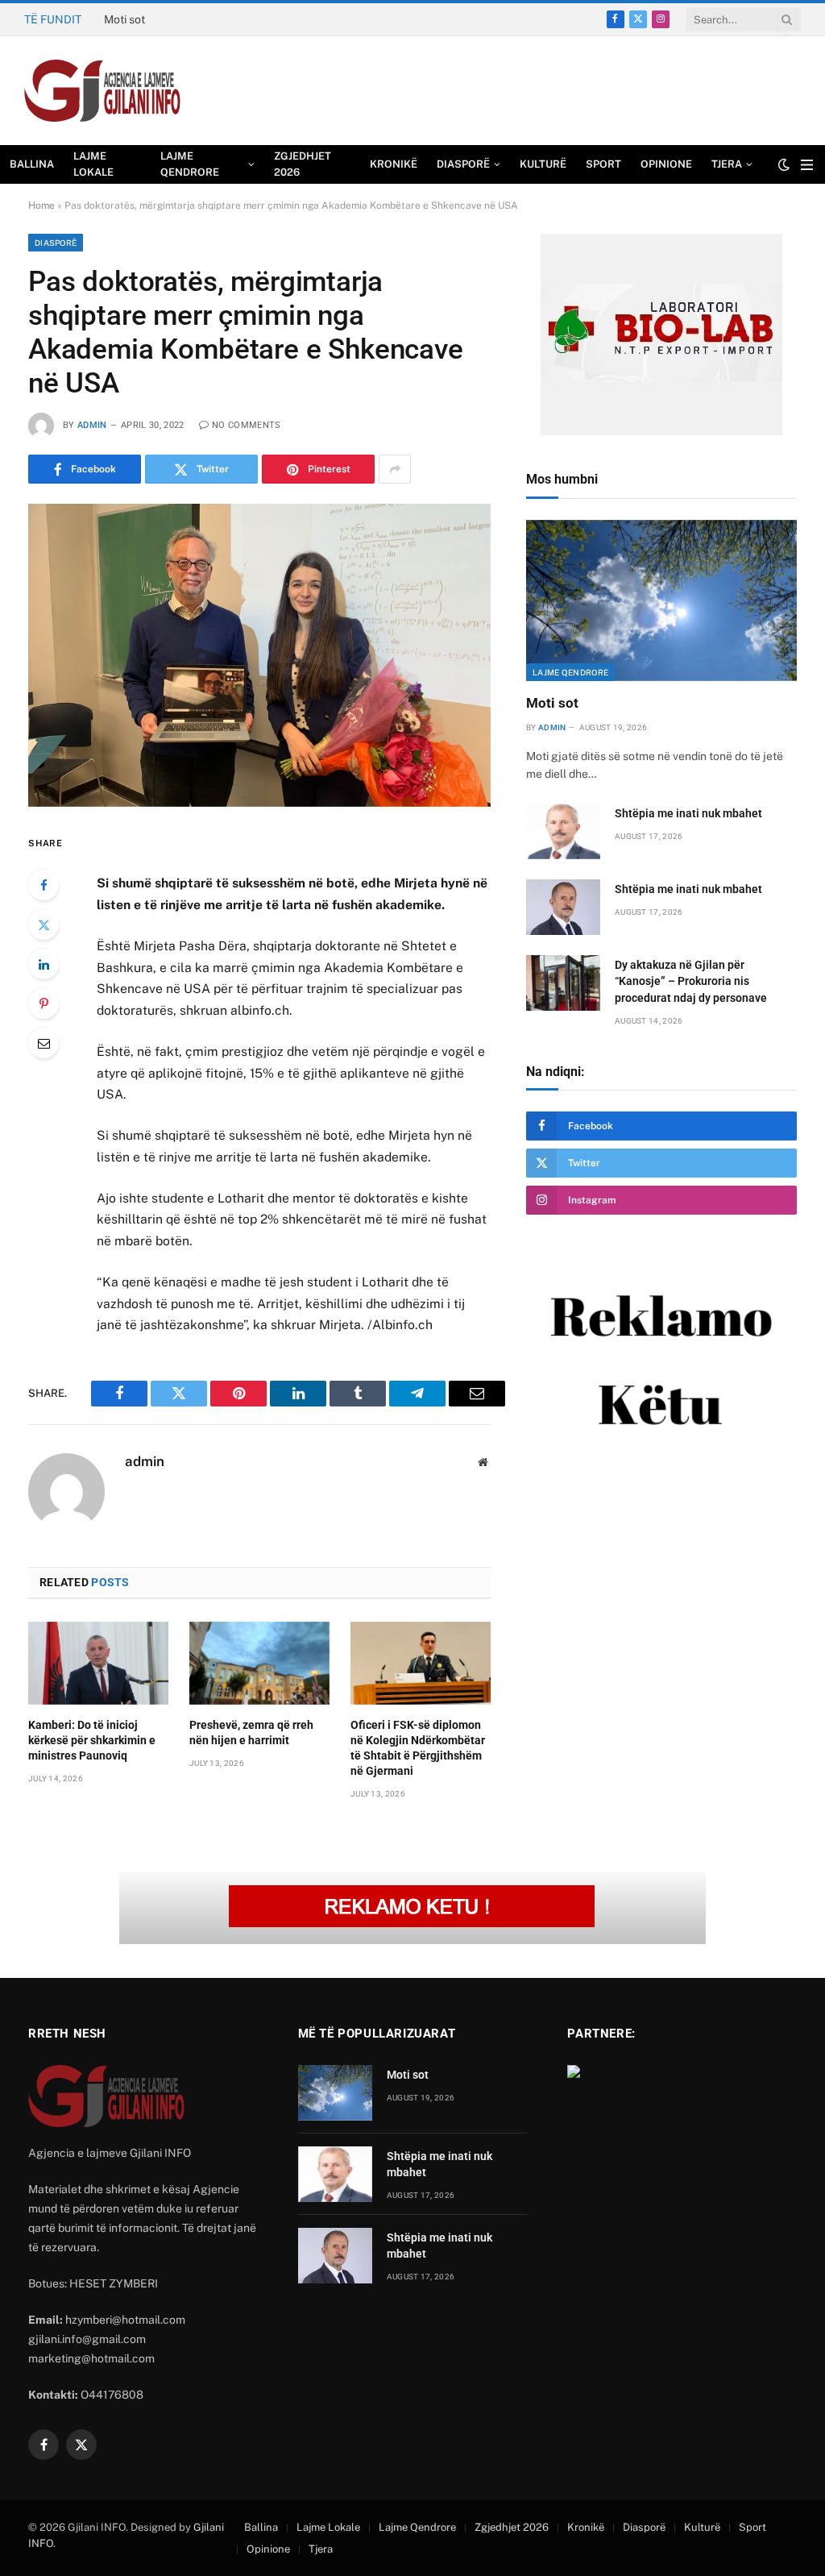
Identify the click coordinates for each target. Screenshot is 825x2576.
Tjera (727, 164)
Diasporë (463, 164)
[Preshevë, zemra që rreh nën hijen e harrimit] (259, 1664)
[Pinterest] (44, 1003)
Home (41, 206)
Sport (603, 164)
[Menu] (807, 165)
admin (92, 425)
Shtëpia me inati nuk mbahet (177, 19)
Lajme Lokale (93, 164)
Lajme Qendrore (190, 164)
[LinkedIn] (44, 964)
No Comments (247, 425)
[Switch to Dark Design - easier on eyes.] (784, 164)
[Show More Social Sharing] (395, 469)
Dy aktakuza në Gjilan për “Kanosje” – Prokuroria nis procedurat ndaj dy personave (691, 981)
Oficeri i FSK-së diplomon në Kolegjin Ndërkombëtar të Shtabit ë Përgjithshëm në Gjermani (418, 1748)
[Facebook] (44, 885)
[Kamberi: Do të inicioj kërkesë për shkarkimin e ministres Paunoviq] (98, 1664)
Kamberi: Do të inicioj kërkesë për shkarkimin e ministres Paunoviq (92, 1740)
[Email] (44, 1043)
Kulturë (543, 164)
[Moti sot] (661, 600)
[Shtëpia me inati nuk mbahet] (563, 831)
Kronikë (394, 164)
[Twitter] (44, 924)
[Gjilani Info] (103, 91)
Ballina (32, 164)
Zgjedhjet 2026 (303, 164)
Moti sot (552, 703)
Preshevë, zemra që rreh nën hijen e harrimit (251, 1733)
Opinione (666, 164)
